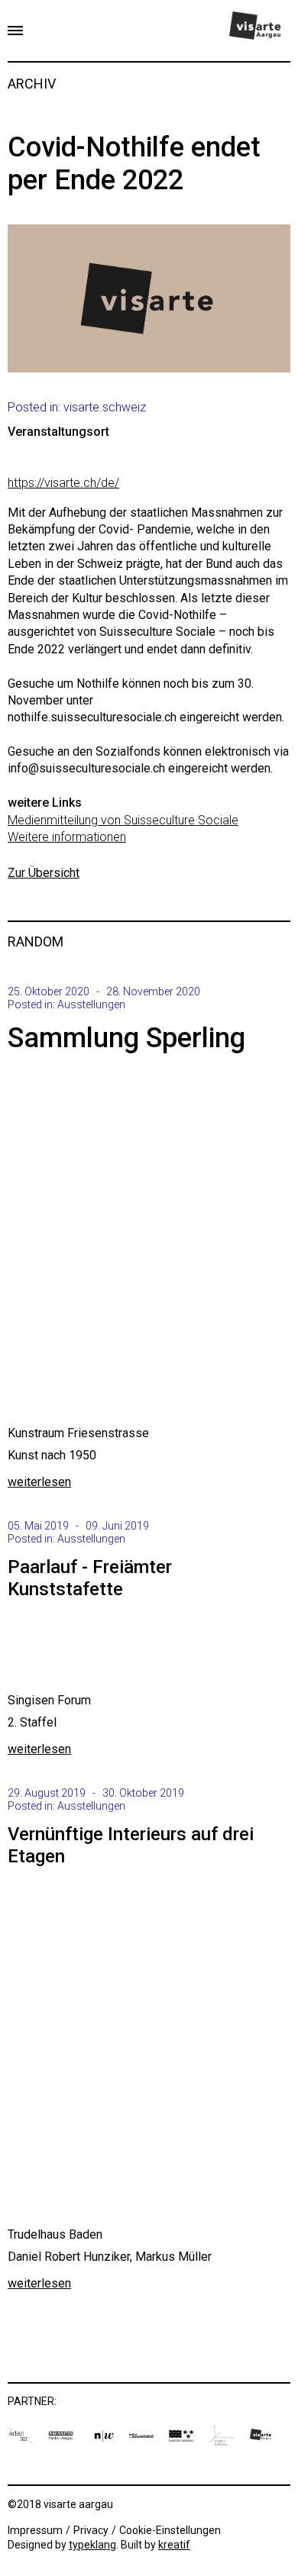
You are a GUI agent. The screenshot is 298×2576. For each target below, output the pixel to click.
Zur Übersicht (44, 873)
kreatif (174, 2545)
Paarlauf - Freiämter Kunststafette (90, 1578)
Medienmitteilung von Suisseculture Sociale (123, 820)
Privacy (91, 2530)
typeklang (92, 2545)
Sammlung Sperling (126, 1038)
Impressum (35, 2530)
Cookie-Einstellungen (170, 2530)
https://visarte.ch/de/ (63, 483)
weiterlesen (39, 1482)
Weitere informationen (67, 837)
